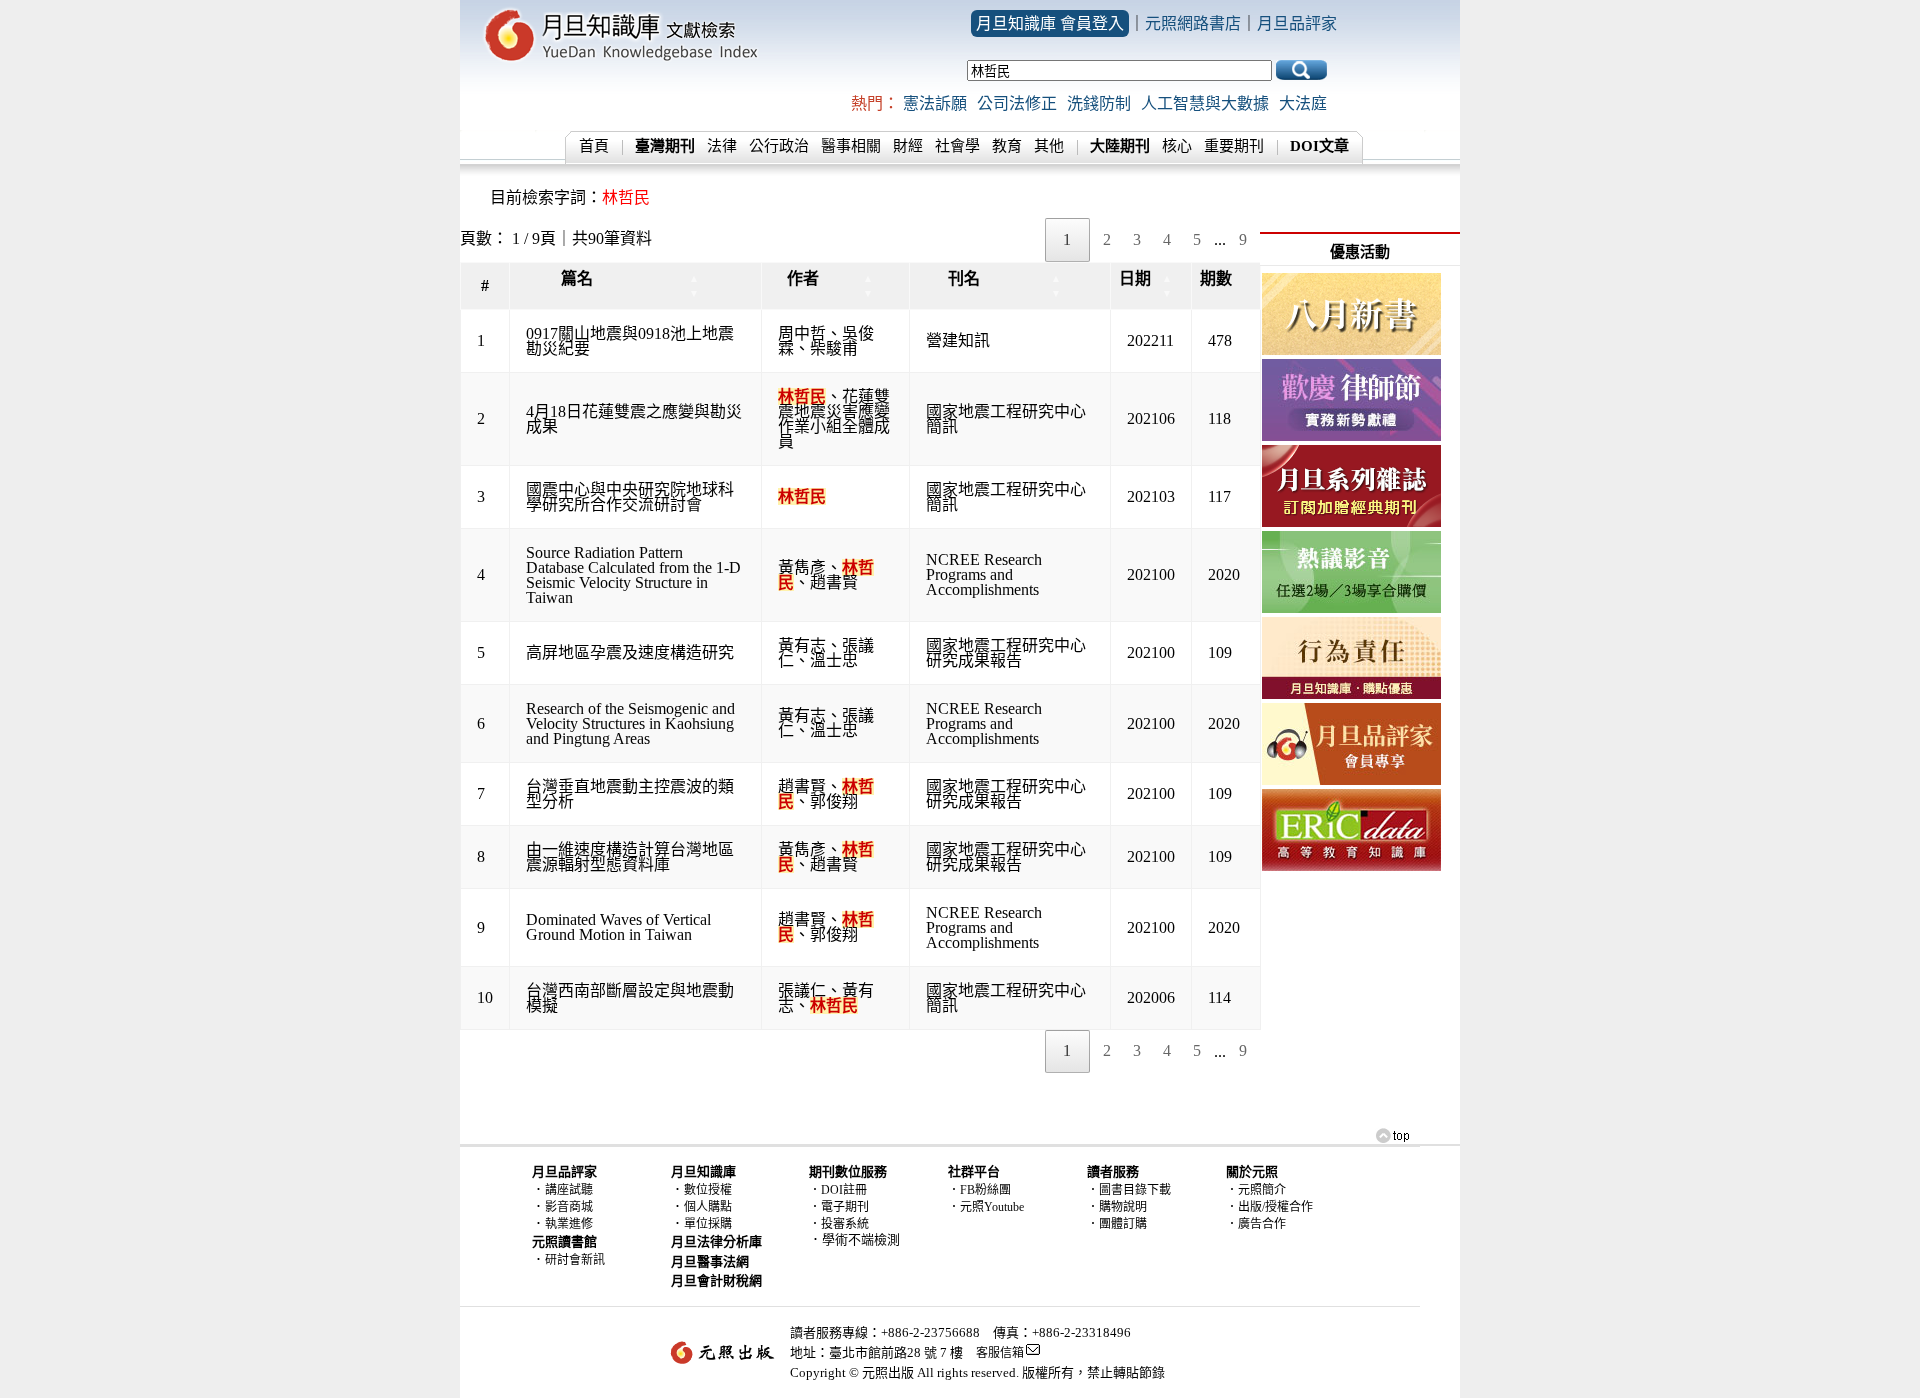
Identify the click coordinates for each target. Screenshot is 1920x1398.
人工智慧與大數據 (1205, 103)
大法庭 (1303, 103)
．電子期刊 (839, 1207)
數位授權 (708, 1190)
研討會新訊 (575, 1260)
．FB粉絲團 (979, 1190)
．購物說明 (1117, 1207)
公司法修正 (1017, 103)
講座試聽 (569, 1190)
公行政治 (779, 146)
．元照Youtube (986, 1207)
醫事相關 (851, 146)
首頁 (594, 146)
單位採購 (708, 1224)
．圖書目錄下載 (1129, 1190)
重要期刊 (1234, 146)
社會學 (957, 146)
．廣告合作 (1256, 1224)
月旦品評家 (1297, 23)
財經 (908, 146)
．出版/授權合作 (1269, 1207)
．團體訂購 (1117, 1224)
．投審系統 (839, 1224)
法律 (722, 146)
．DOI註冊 (838, 1190)
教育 (1007, 146)
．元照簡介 (1256, 1190)
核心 (1177, 146)
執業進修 (569, 1224)
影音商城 (569, 1207)
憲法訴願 (935, 103)
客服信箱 (1000, 1353)
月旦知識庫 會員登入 (1050, 23)
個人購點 (708, 1207)
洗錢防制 (1099, 103)
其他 (1049, 146)
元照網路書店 (1193, 23)
